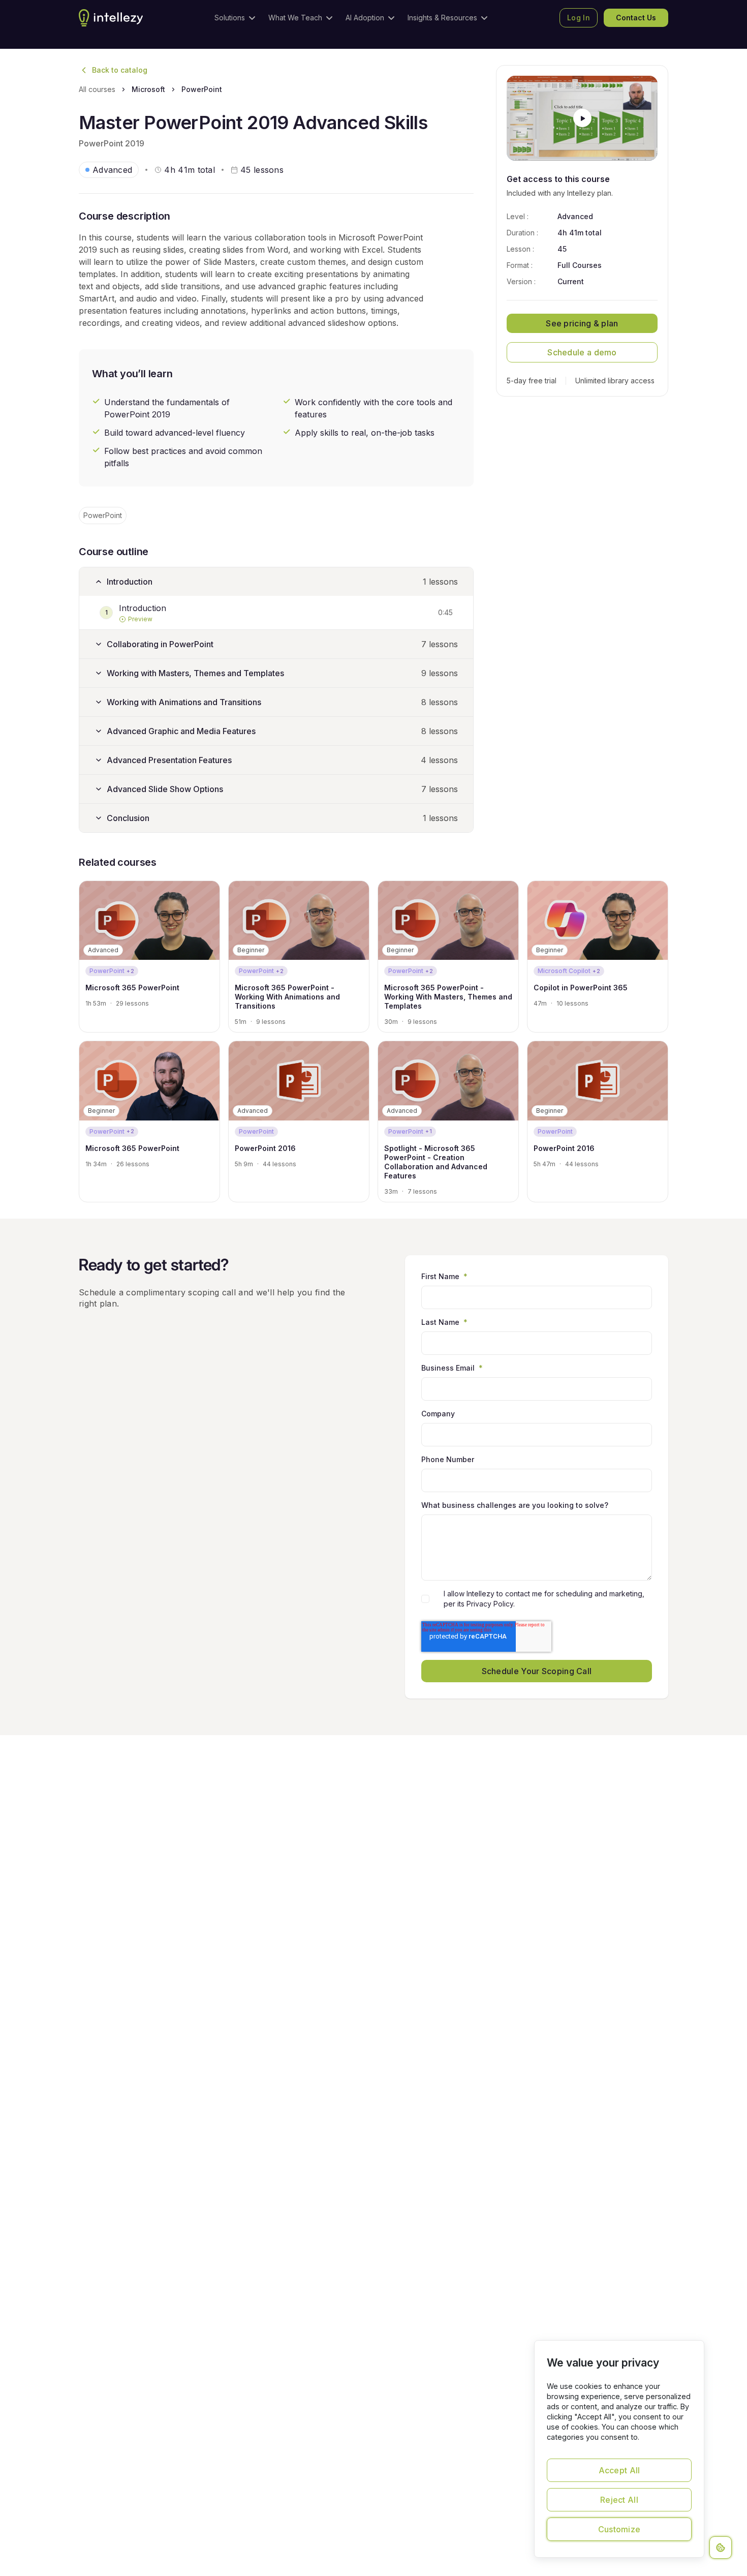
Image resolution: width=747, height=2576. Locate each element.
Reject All (619, 2500)
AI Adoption (365, 18)
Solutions (230, 18)
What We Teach (295, 18)
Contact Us (636, 18)
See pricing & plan (582, 323)
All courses (97, 89)
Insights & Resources (442, 18)
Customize (619, 2529)
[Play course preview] (582, 118)
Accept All (619, 2470)
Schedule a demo (582, 352)
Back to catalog (120, 70)
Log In (579, 18)
